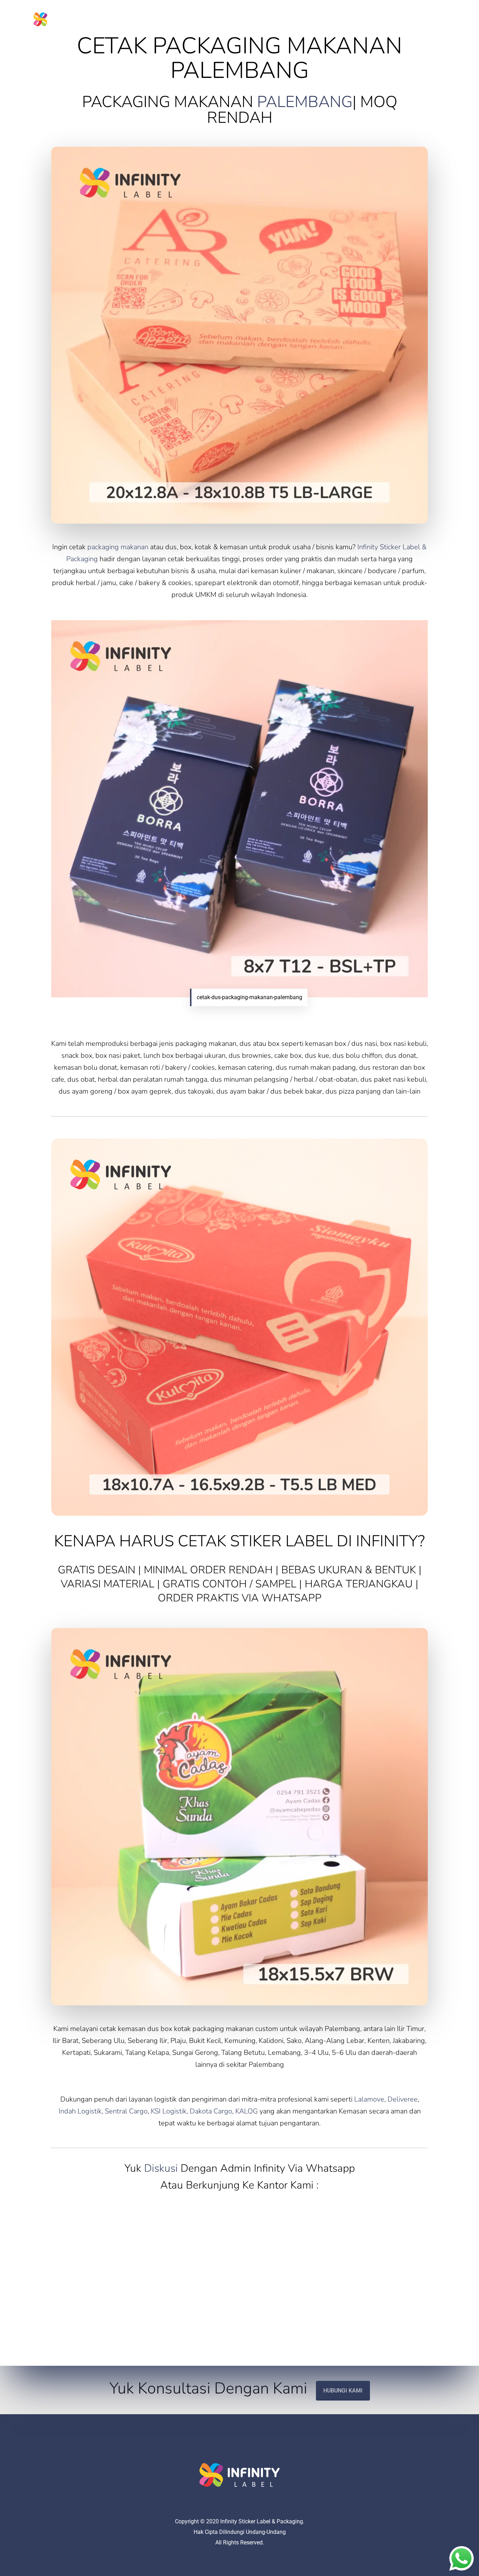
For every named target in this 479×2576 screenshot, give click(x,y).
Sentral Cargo (126, 2111)
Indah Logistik (80, 2111)
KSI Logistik (169, 2111)
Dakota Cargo (211, 2111)
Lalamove (369, 2099)
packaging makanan (118, 547)
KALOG (247, 2111)
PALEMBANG (305, 102)
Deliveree (403, 2099)
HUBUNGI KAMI (343, 2391)
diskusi (161, 2168)
